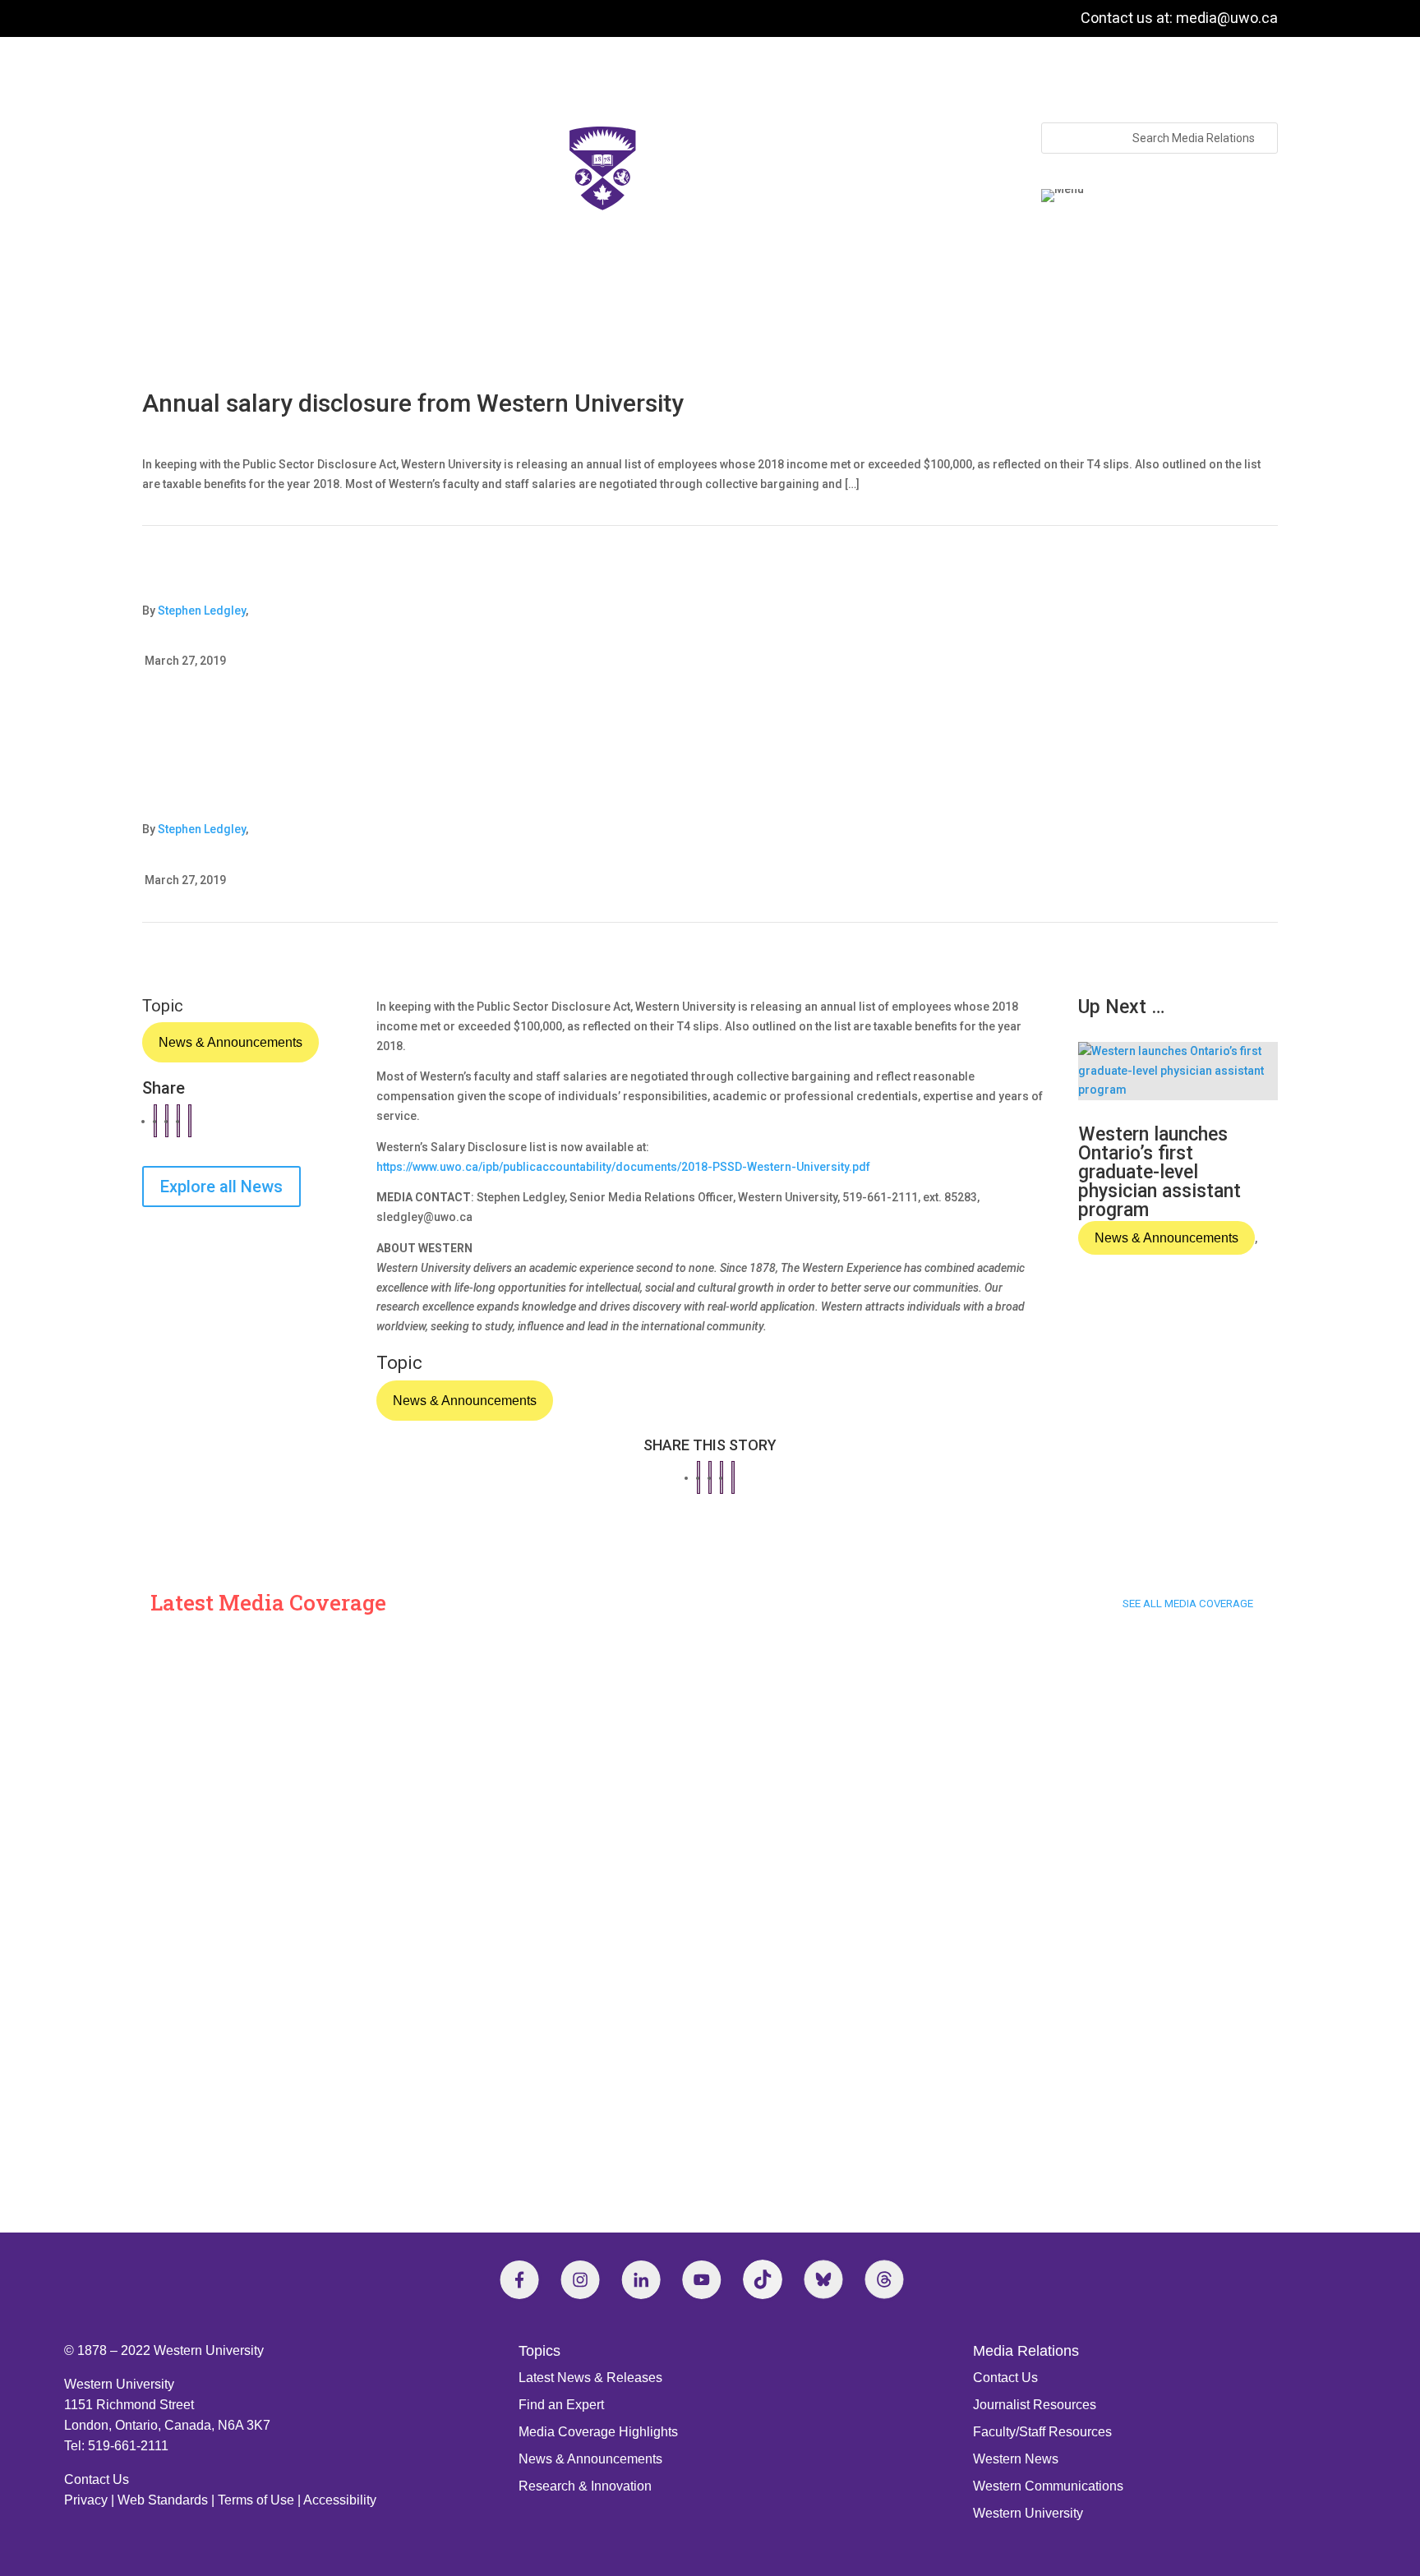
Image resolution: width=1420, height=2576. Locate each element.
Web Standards (163, 2500)
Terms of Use (256, 2500)
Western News (1016, 2459)
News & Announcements (231, 1042)
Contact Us (97, 2479)
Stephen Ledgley (202, 611)
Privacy (86, 2500)
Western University (1028, 2513)
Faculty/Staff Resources (1042, 2432)
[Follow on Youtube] (702, 2279)
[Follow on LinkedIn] (641, 2279)
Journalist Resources (1035, 2405)
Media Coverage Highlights (598, 2432)
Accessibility (340, 2500)
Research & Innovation (585, 2486)
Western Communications (1048, 2486)
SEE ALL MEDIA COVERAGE (1188, 1604)
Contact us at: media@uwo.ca (1179, 18)
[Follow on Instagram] (580, 2279)
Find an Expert (561, 2405)
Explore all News (221, 1187)
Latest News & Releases (590, 2378)
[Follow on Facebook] (519, 2279)
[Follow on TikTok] (763, 2279)
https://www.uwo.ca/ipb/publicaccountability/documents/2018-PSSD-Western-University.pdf (623, 1167)
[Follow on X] (823, 2279)
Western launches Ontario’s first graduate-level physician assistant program (1160, 1172)
